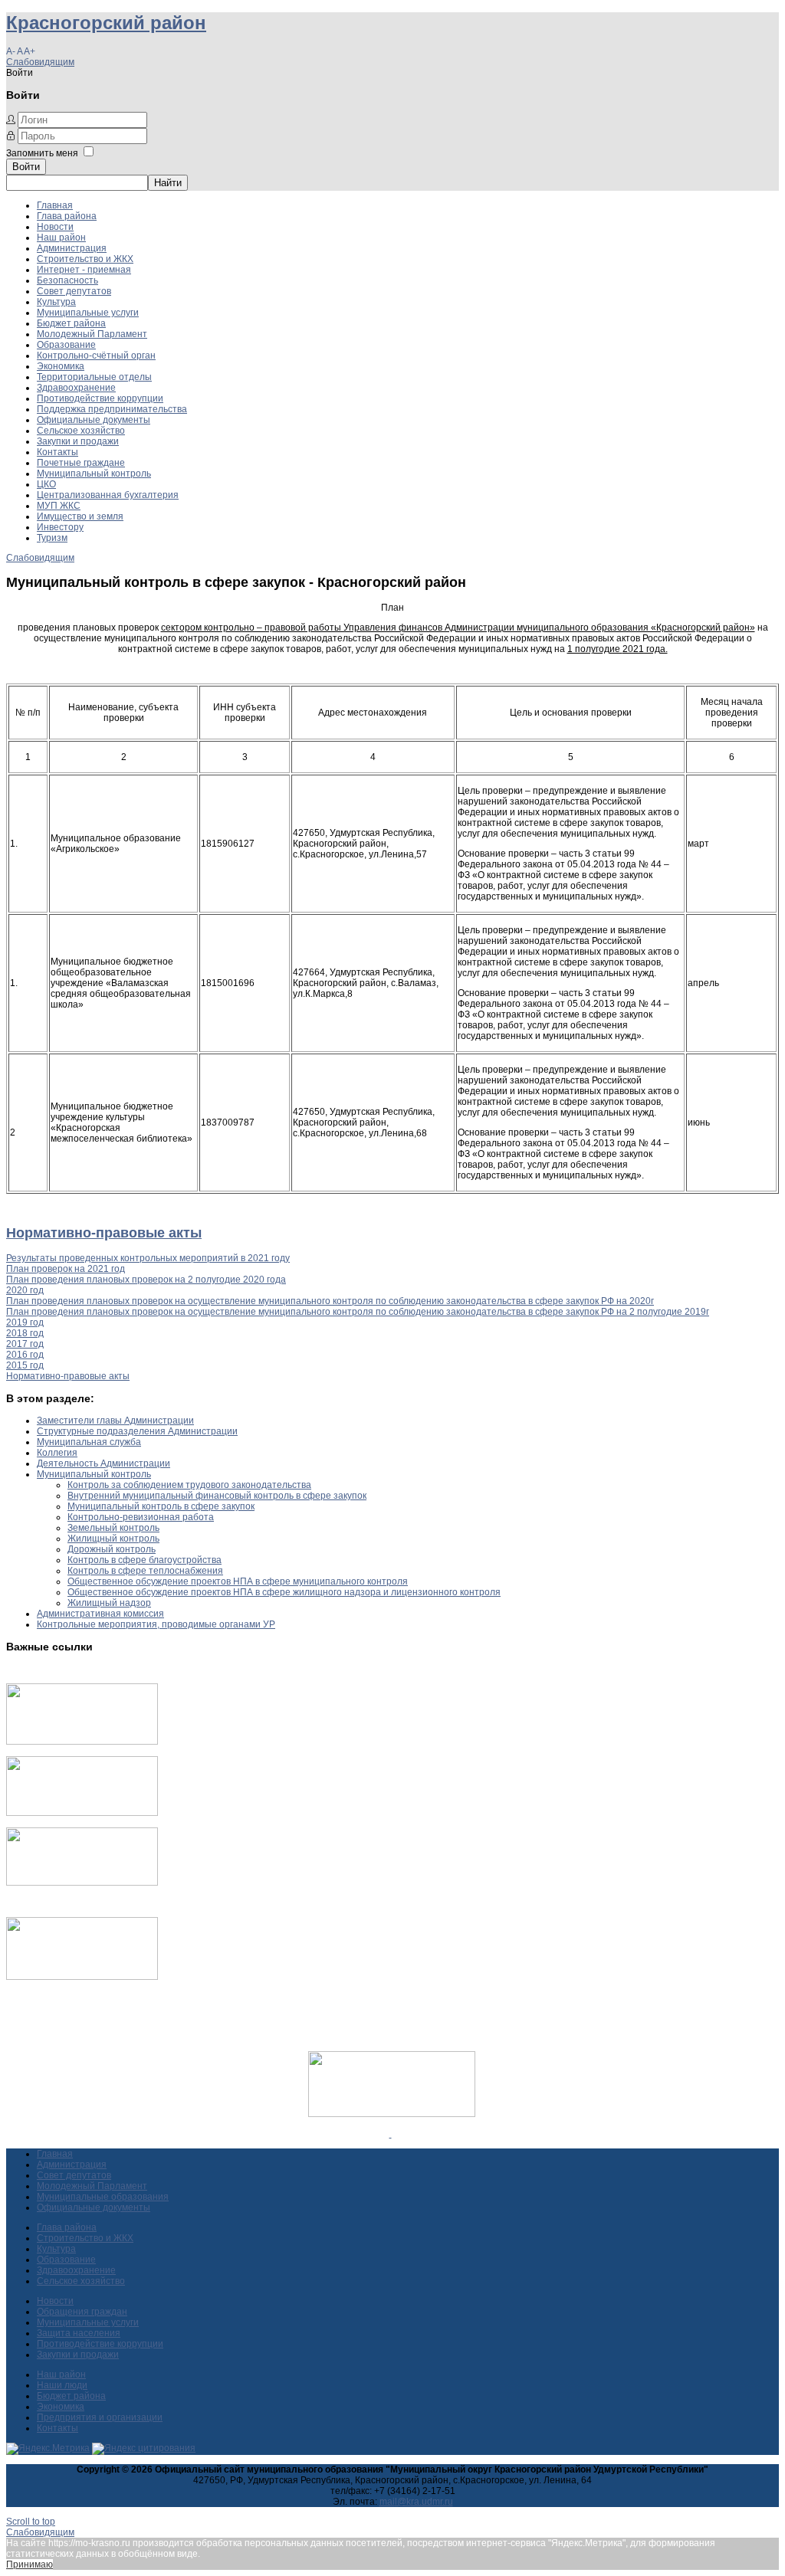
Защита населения (79, 2333)
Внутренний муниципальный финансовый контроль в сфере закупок (217, 1496)
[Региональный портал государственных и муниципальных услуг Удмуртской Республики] (82, 1813)
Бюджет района (71, 323)
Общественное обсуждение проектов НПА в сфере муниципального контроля (238, 1581)
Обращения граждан (82, 2312)
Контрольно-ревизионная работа (141, 1517)
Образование (66, 345)
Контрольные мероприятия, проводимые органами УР (156, 1624)
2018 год (25, 1333)
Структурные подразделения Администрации (137, 1431)
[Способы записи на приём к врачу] (82, 1883)
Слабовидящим (40, 62)
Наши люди (62, 2385)
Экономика (61, 366)
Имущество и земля (80, 516)
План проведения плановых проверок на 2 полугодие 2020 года (146, 1280)
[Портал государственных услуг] (82, 1742)
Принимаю (30, 2565)
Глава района (67, 216)
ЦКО (46, 484)
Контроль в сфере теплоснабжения (145, 1571)
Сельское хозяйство (81, 431)
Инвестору (60, 527)
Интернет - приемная (84, 270)
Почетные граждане (81, 463)
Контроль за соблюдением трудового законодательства (189, 1485)
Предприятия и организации (100, 2417)
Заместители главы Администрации (115, 1421)
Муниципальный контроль (94, 474)
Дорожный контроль (112, 1549)
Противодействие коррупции (100, 398)
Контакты (57, 452)
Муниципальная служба (89, 1442)
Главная (55, 205)
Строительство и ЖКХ (85, 259)
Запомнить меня (42, 153)
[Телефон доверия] (82, 1977)
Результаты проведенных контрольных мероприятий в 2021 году (148, 1258)
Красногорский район (106, 23)
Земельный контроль (113, 1528)
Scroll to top (31, 2522)
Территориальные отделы (94, 377)
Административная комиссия (100, 1614)
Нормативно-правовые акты (104, 1233)
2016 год (25, 1355)
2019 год (25, 1322)
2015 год (25, 1365)
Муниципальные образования (103, 2197)
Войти (26, 167)
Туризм (52, 538)
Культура (56, 302)
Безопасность (67, 280)
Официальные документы (94, 420)
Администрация (72, 248)
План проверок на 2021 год (66, 1269)
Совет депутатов (74, 291)
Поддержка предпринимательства (112, 409)
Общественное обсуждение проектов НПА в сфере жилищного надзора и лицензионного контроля (284, 1592)
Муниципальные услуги (88, 313)
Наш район (61, 238)
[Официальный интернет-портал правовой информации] (391, 2134)
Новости (55, 227)
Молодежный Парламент (92, 334)
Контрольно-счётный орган (96, 356)
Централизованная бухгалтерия (108, 495)
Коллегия (57, 1453)
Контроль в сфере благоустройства (145, 1560)
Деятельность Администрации (103, 1463)
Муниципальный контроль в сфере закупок (161, 1506)
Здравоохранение (76, 388)
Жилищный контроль (113, 1539)
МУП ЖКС (59, 506)
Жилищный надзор (109, 1603)
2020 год (25, 1290)
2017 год (25, 1344)
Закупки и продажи (78, 441)
